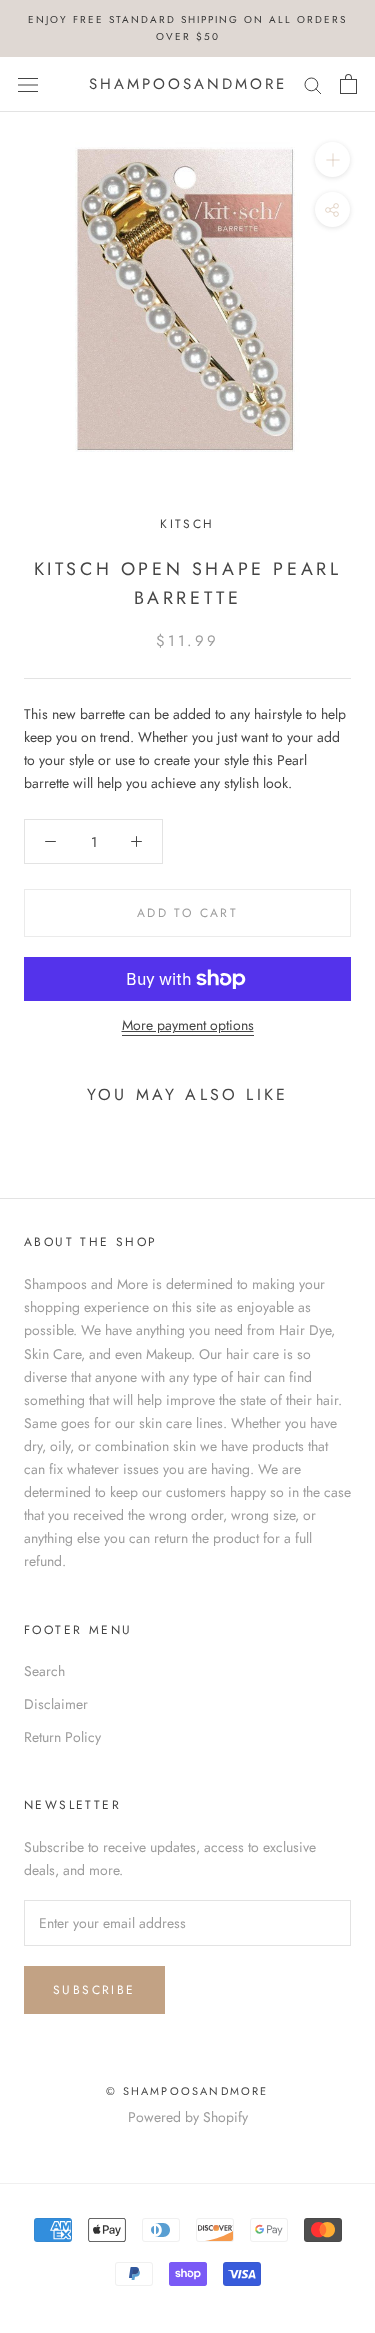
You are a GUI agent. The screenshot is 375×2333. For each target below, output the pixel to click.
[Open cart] (348, 84)
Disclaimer (56, 1704)
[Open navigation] (28, 84)
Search (44, 1671)
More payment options (188, 1025)
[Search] (313, 84)
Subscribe (94, 1990)
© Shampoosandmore (187, 2091)
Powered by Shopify (188, 2117)
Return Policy (62, 1737)
